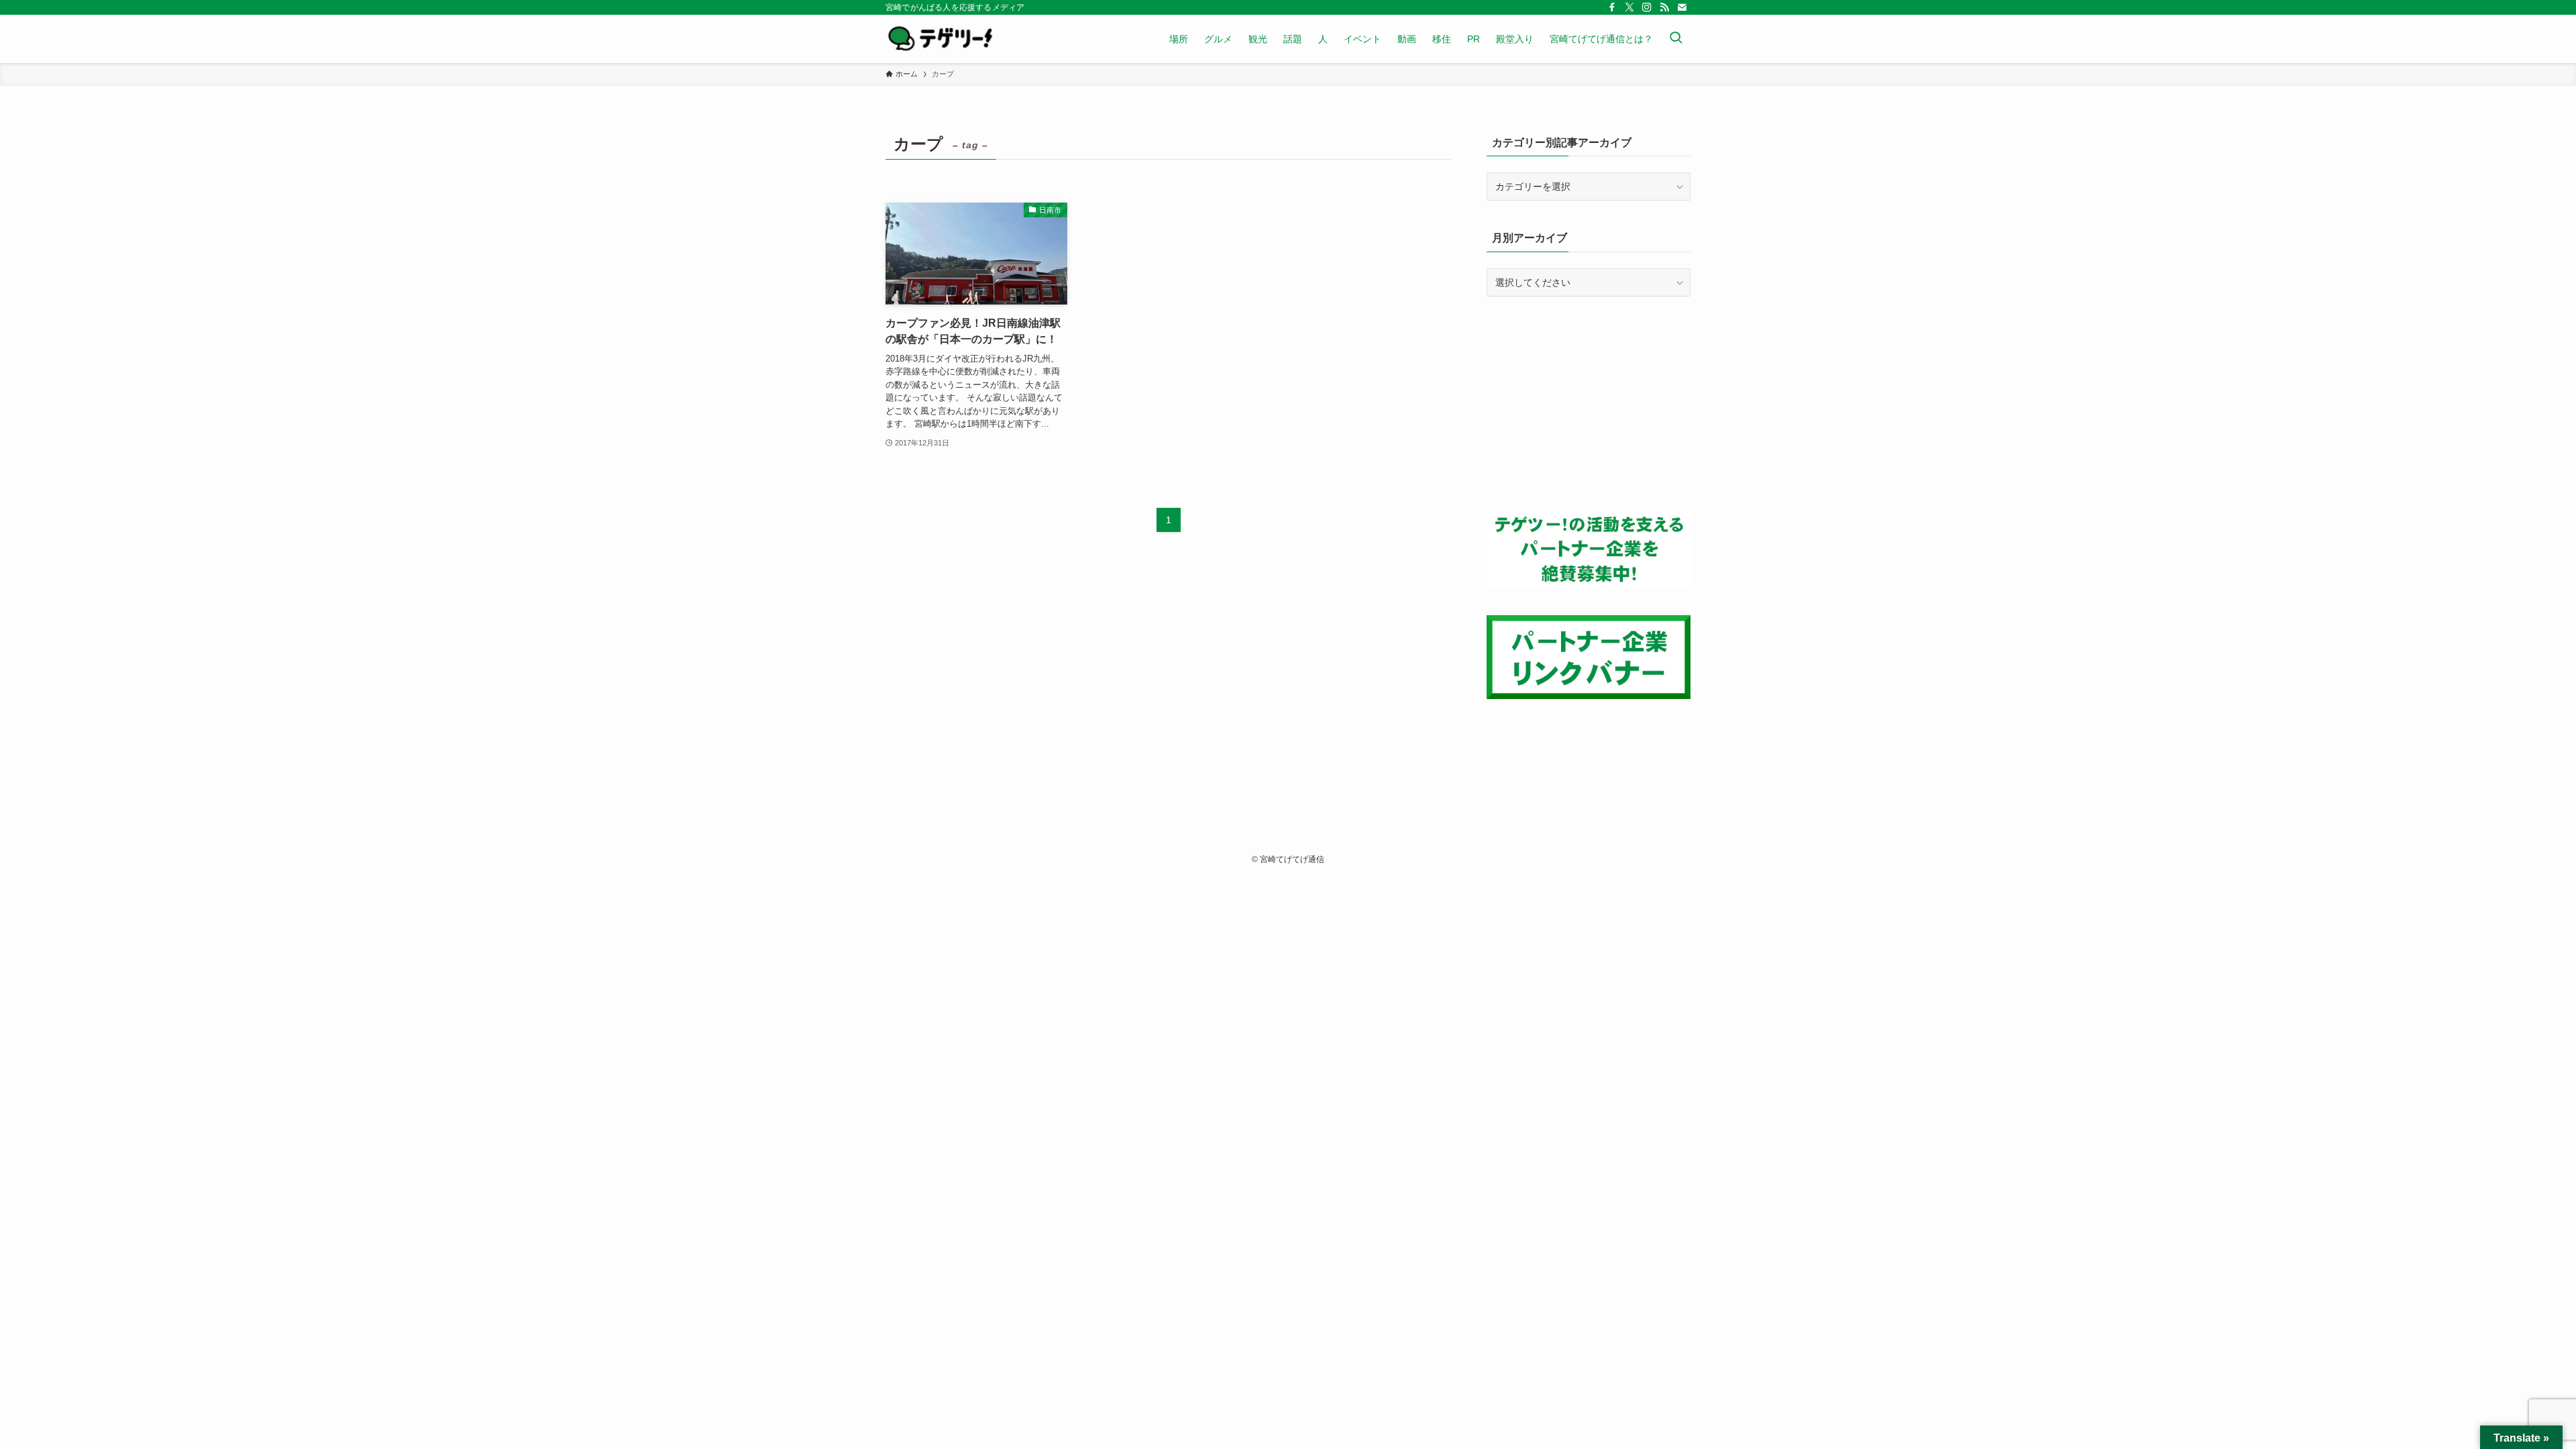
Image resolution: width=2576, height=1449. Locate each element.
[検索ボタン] (1676, 39)
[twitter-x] (1629, 7)
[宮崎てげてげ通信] (940, 39)
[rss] (1664, 7)
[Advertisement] (1589, 404)
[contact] (1682, 7)
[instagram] (1647, 7)
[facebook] (1612, 7)
